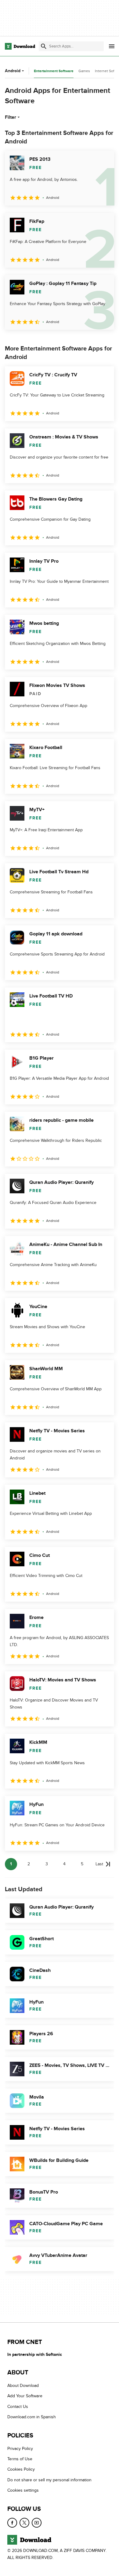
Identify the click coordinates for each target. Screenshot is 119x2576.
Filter (11, 117)
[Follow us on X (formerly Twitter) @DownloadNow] (24, 2523)
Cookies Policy (21, 2470)
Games (84, 71)
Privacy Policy (20, 2449)
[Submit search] (44, 46)
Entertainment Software (54, 71)
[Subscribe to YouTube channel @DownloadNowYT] (37, 2523)
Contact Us (18, 2407)
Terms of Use (20, 2459)
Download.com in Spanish (32, 2417)
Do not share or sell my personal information (49, 2480)
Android (13, 71)
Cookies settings (23, 2491)
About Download (23, 2386)
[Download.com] (20, 46)
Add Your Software (25, 2396)
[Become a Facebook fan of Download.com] (12, 2523)
